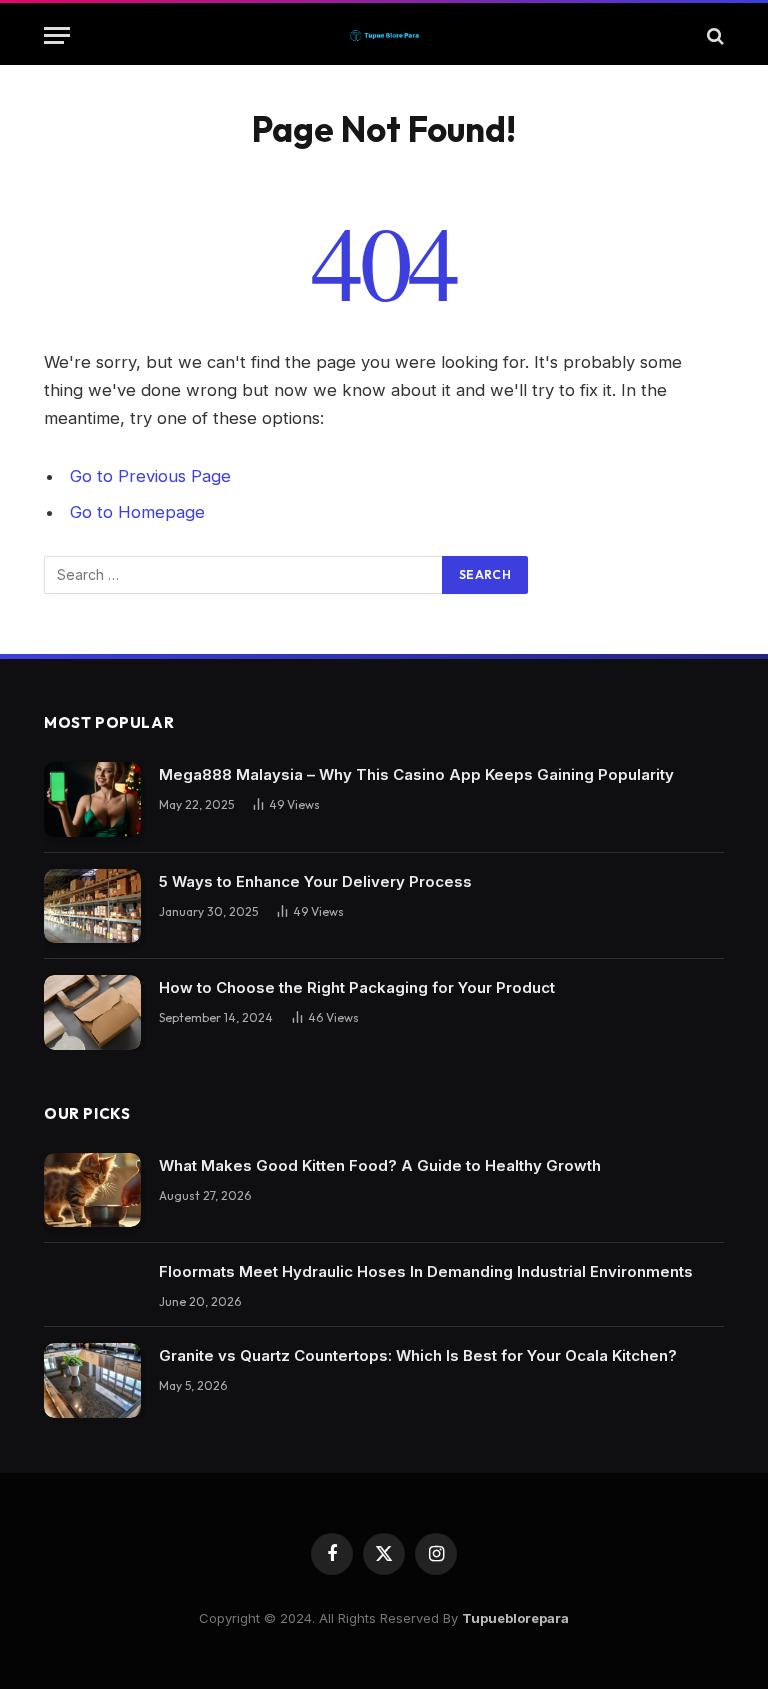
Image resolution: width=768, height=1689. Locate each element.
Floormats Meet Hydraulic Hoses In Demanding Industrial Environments (426, 1271)
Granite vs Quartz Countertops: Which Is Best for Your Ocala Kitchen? (418, 1355)
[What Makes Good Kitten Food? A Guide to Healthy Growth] (92, 1190)
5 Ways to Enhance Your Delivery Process (315, 881)
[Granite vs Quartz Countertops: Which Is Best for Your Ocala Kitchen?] (92, 1380)
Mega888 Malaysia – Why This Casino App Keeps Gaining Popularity (416, 774)
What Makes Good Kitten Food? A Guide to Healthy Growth (380, 1165)
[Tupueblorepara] (384, 35)
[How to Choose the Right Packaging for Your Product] (92, 1012)
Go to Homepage (137, 512)
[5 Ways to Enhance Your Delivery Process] (92, 906)
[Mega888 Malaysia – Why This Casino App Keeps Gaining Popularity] (92, 799)
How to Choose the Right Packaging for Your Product (357, 987)
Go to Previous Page (150, 476)
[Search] (713, 35)
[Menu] (57, 35)
